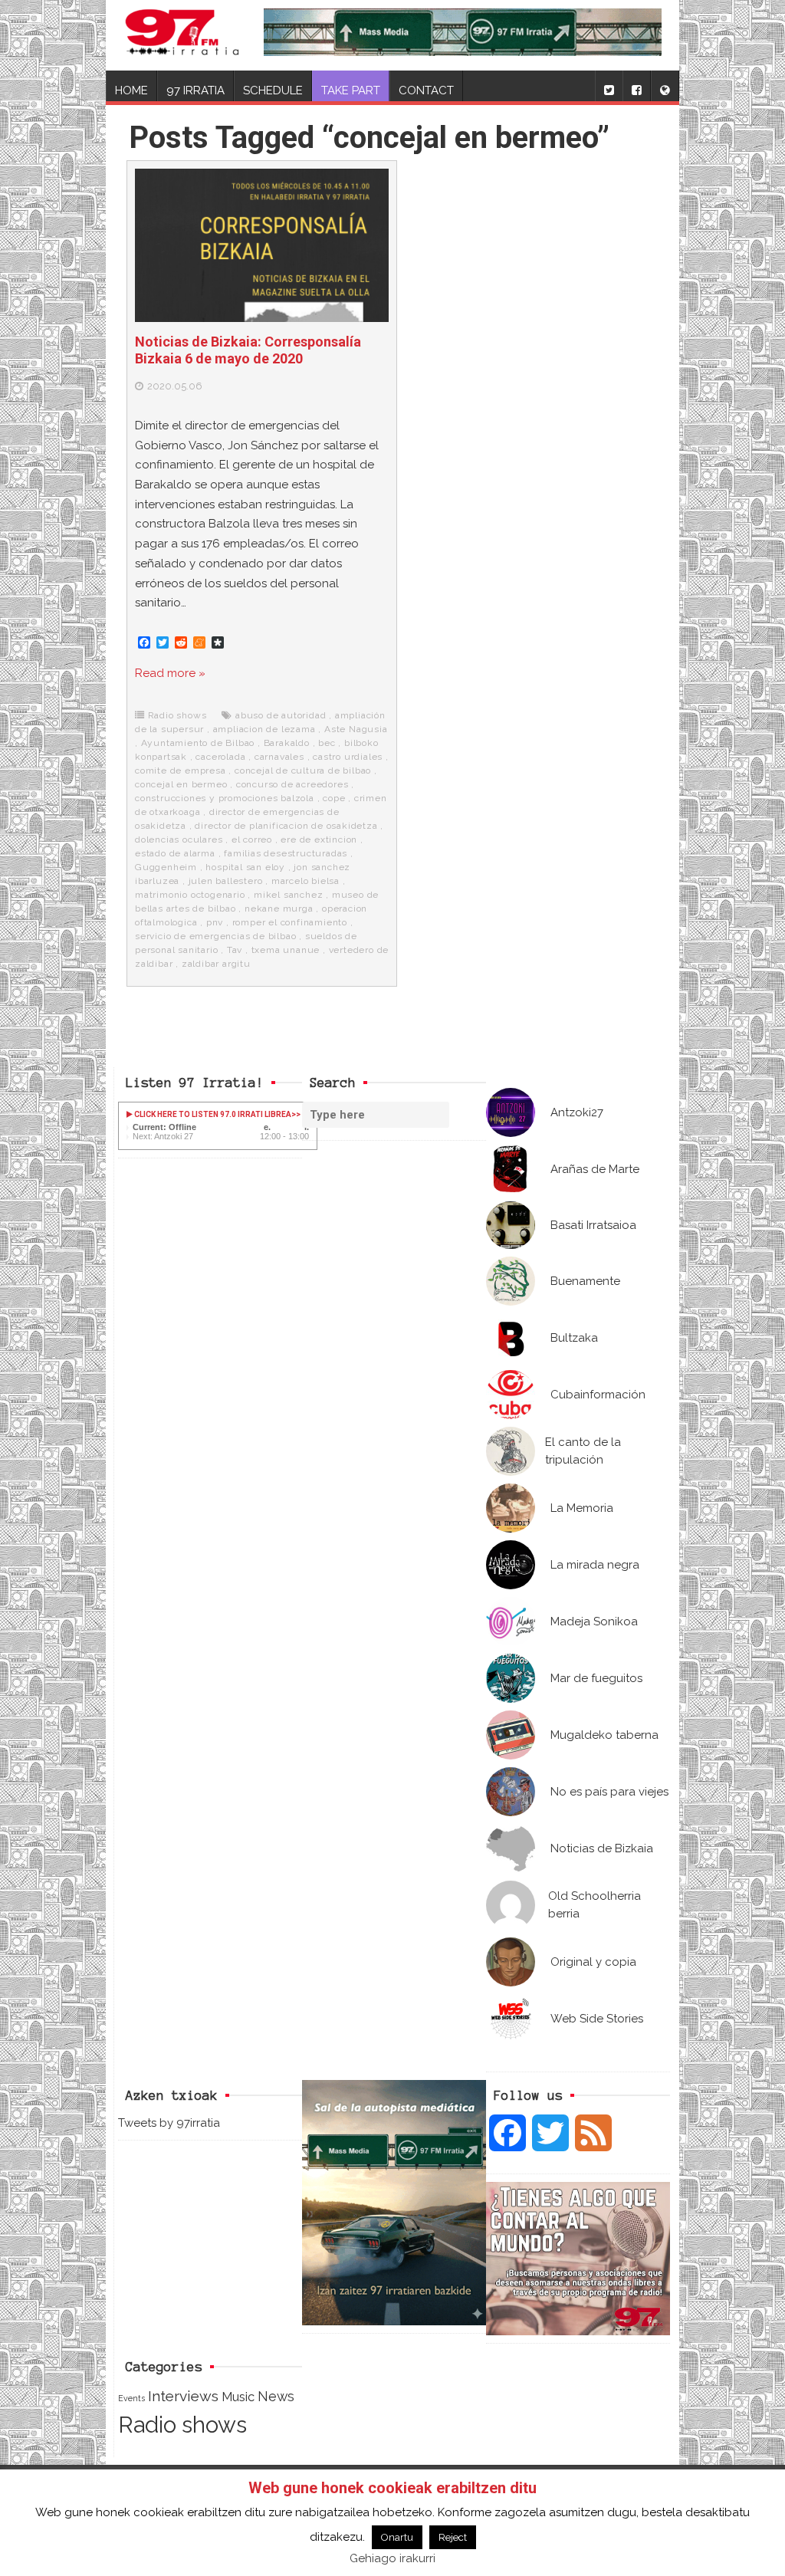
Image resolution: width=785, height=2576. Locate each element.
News (276, 2396)
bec (327, 743)
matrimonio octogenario (190, 895)
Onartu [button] (397, 2537)
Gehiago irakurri (392, 2558)
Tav (235, 950)
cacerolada (220, 757)
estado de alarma (175, 853)
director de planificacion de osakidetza (286, 826)
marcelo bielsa (305, 881)
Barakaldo (287, 743)
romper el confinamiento (290, 922)
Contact (426, 90)
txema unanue (286, 950)
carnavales (279, 757)
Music (238, 2397)
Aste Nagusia (356, 729)
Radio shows (177, 715)
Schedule (273, 90)
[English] (665, 86)
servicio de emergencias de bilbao (215, 936)
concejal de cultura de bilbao (303, 770)
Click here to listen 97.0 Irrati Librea (212, 1114)
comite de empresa (181, 770)
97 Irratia (195, 90)
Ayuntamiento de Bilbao (198, 743)
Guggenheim (166, 867)
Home (131, 90)
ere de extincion (319, 839)
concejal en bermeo (181, 784)
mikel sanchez (288, 895)
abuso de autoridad (281, 715)
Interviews (183, 2396)
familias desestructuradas (286, 853)
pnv (215, 922)
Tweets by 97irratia (169, 2123)
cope (334, 798)
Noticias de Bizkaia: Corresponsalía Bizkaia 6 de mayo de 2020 (248, 350)
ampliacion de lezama (264, 729)
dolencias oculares (179, 839)
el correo (252, 839)
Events (131, 2398)
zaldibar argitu (216, 964)
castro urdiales (348, 757)
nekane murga (279, 909)
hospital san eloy (245, 867)
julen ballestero (226, 881)
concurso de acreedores (292, 784)
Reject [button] (453, 2537)
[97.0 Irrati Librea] (182, 35)
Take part (351, 90)
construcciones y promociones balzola (225, 798)
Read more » (170, 673)
